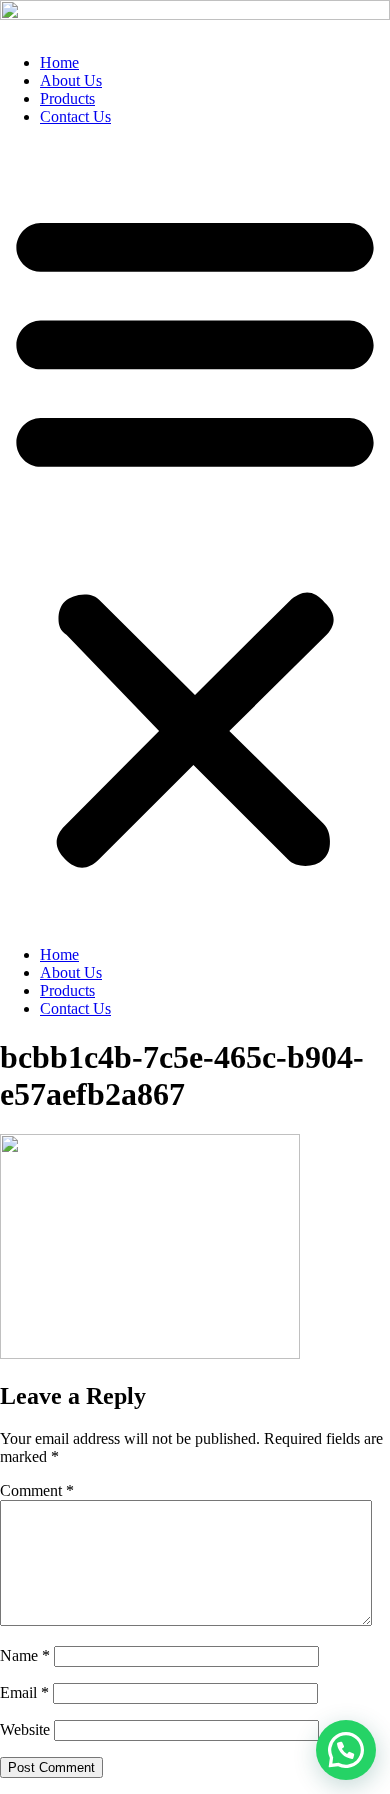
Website (25, 1729)
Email (24, 1692)
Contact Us (75, 116)
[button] (195, 536)
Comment (37, 1490)
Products (67, 98)
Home (59, 62)
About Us (71, 80)
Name (25, 1655)
